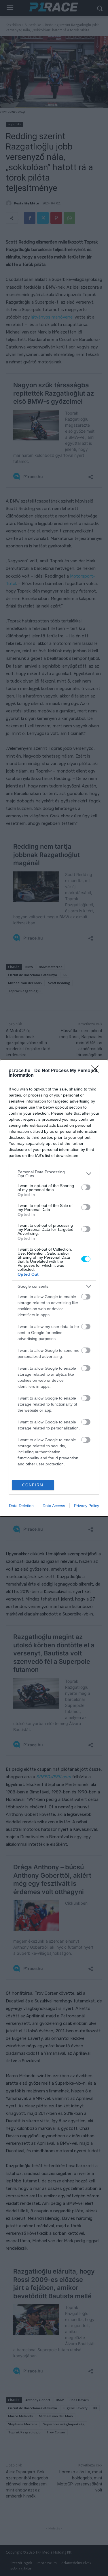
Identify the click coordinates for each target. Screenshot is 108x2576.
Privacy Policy (87, 1506)
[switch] (86, 1187)
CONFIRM (33, 1485)
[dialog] (54, 1288)
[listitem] (54, 1174)
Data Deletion (21, 1506)
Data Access (54, 1506)
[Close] (97, 1071)
